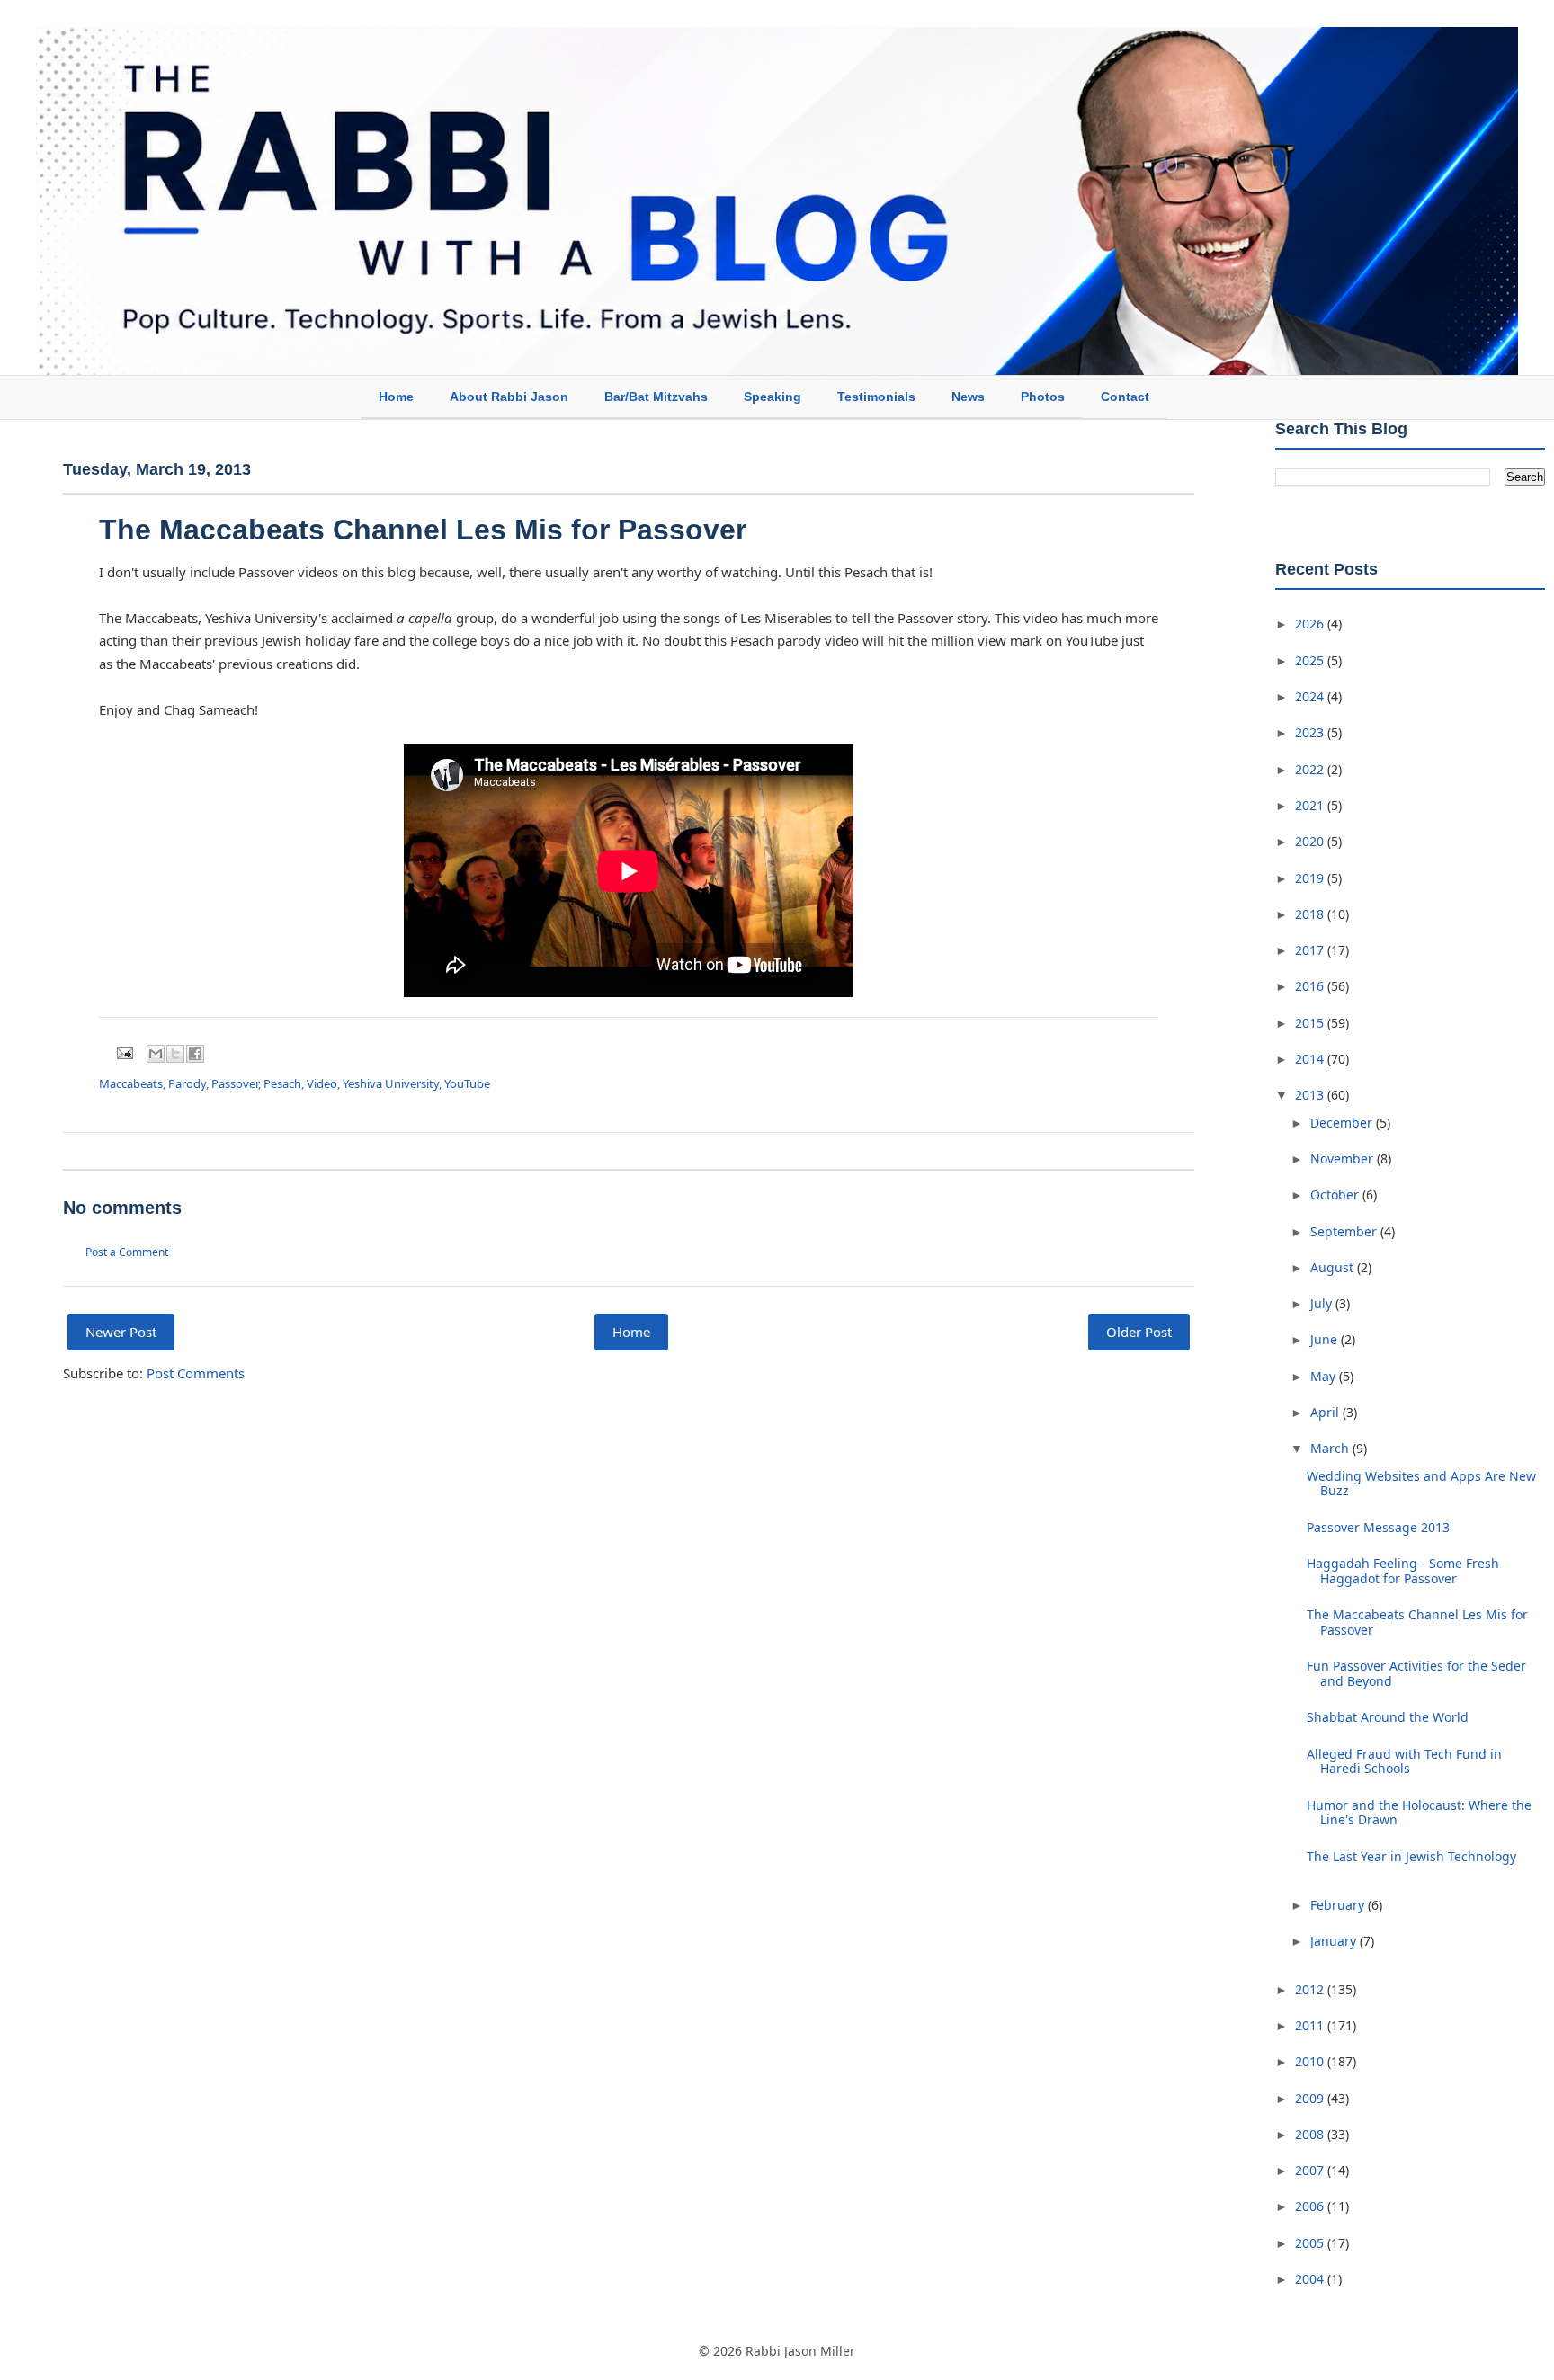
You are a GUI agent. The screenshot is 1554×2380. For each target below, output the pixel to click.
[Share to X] (175, 1054)
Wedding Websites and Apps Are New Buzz (1421, 1484)
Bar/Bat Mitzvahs (656, 397)
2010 (1311, 2061)
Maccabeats (131, 1083)
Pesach (282, 1083)
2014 (1311, 1059)
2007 (1311, 2170)
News (968, 397)
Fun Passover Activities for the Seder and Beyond (1416, 1673)
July (1323, 1303)
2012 (1311, 1989)
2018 (1311, 914)
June (1326, 1339)
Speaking (773, 397)
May (1325, 1376)
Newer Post (121, 1332)
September (1345, 1231)
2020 (1311, 841)
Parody (187, 1083)
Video (322, 1083)
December (1343, 1123)
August (1334, 1267)
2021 (1311, 805)
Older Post (1139, 1332)
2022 (1311, 769)
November (1344, 1159)
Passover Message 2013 (1378, 1527)
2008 (1311, 2134)
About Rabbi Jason (509, 397)
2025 (1311, 660)
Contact (1125, 397)
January (1335, 1941)
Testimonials (876, 397)
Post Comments (196, 1373)
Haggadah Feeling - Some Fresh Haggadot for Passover (1403, 1571)
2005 (1311, 2243)
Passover (235, 1083)
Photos (1043, 397)
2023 (1311, 732)
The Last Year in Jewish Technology (1411, 1856)
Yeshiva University (391, 1083)
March (1331, 1448)
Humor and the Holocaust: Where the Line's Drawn (1419, 1813)
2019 (1311, 878)
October (1336, 1194)
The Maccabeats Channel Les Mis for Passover (1417, 1622)
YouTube (467, 1083)
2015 (1311, 1023)
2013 (1311, 1095)
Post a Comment (127, 1252)
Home (396, 397)
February (1339, 1905)
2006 (1311, 2206)
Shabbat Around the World (1388, 1717)
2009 (1311, 2098)
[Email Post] (123, 1052)
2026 (1311, 624)
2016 (1311, 986)
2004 (1311, 2279)
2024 (1311, 696)
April (1326, 1412)
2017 (1311, 950)
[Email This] (156, 1054)
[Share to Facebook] (195, 1054)
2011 (1311, 2025)
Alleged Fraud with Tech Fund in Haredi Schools (1404, 1761)
